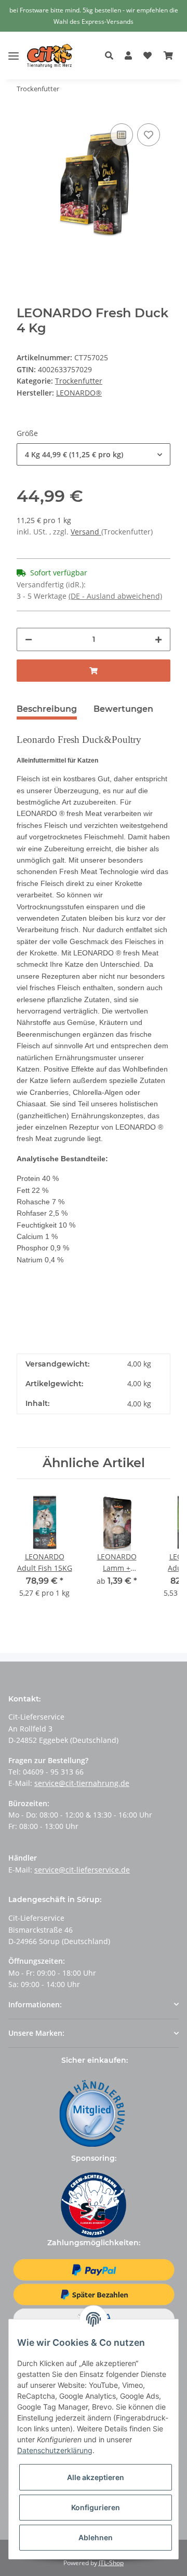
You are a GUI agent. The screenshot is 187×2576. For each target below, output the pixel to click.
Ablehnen (96, 2537)
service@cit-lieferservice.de (82, 1870)
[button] (112, 56)
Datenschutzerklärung (55, 2450)
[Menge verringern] (29, 639)
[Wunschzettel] (148, 56)
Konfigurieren (96, 2507)
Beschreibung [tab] (47, 709)
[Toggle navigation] (14, 48)
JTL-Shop (111, 2563)
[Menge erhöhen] (158, 639)
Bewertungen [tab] (123, 709)
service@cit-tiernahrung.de (82, 1783)
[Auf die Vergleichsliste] (122, 135)
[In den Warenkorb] (94, 671)
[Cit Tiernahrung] (50, 56)
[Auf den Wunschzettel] (149, 135)
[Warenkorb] (168, 56)
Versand (86, 532)
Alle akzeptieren (96, 2477)
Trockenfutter (79, 381)
